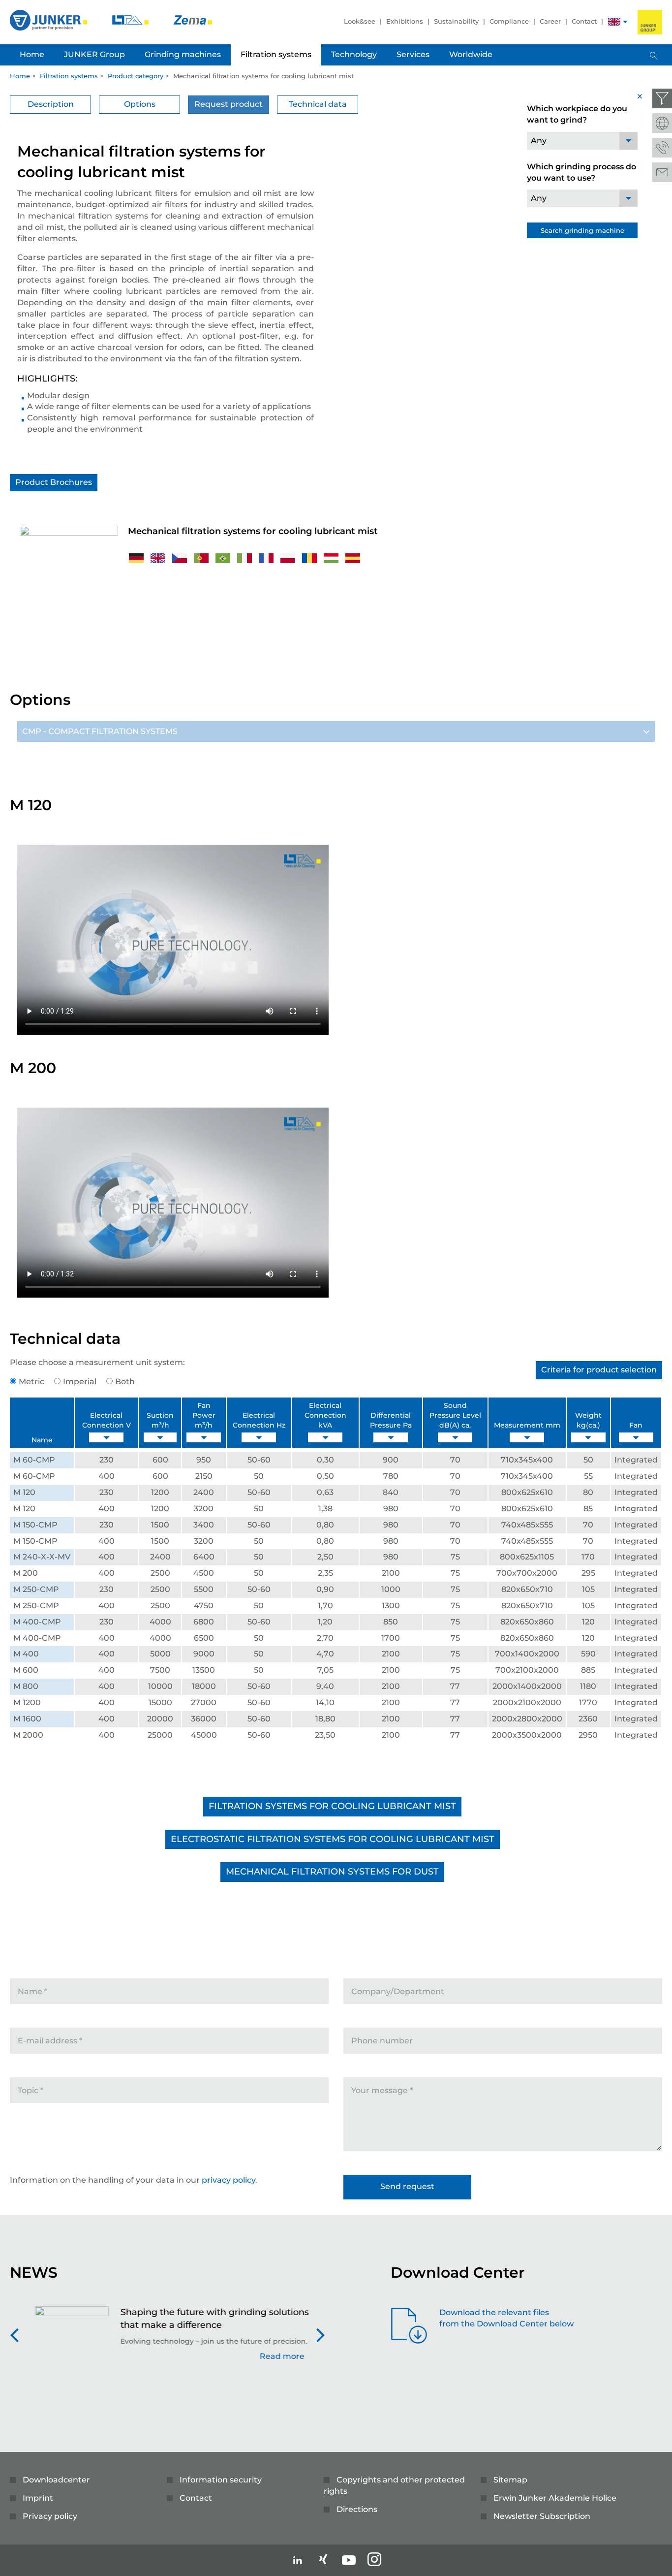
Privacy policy (50, 2516)
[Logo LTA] (131, 19)
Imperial (80, 1382)
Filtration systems (69, 76)
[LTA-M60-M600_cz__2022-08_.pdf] (181, 557)
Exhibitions (405, 21)
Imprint (38, 2498)
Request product (229, 104)
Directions (357, 2509)
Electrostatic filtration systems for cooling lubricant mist (333, 1839)
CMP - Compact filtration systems (100, 731)
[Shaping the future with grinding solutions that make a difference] (66, 2339)
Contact (584, 21)
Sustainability (456, 21)
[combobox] (582, 141)
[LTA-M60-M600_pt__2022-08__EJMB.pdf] (224, 557)
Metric (31, 1382)
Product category (136, 76)
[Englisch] (614, 23)
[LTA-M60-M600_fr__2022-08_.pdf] (267, 557)
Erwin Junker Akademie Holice (555, 2498)
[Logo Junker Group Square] (650, 22)
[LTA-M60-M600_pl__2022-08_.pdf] (289, 557)
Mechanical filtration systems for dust (332, 1872)
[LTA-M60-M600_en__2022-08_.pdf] (159, 557)
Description (51, 104)
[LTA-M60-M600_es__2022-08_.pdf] (353, 557)
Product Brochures (54, 482)
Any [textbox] (539, 141)
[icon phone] (662, 148)
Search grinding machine (582, 230)
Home (20, 76)
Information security (221, 2480)
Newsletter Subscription (542, 2516)
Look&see (360, 21)
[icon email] (662, 172)
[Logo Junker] (49, 19)
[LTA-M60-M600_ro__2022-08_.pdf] (310, 557)
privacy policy (229, 2180)
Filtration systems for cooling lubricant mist (332, 1806)
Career (550, 21)
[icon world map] (662, 123)
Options (140, 104)
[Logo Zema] (193, 19)
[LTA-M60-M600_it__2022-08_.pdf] (245, 557)
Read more (277, 2356)
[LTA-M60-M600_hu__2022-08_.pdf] (332, 557)
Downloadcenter (56, 2480)
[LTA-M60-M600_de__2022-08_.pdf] (137, 557)
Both (125, 1382)
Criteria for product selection (599, 1370)
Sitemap (510, 2480)
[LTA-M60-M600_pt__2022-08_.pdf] (202, 557)
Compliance (509, 21)
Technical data (318, 104)
